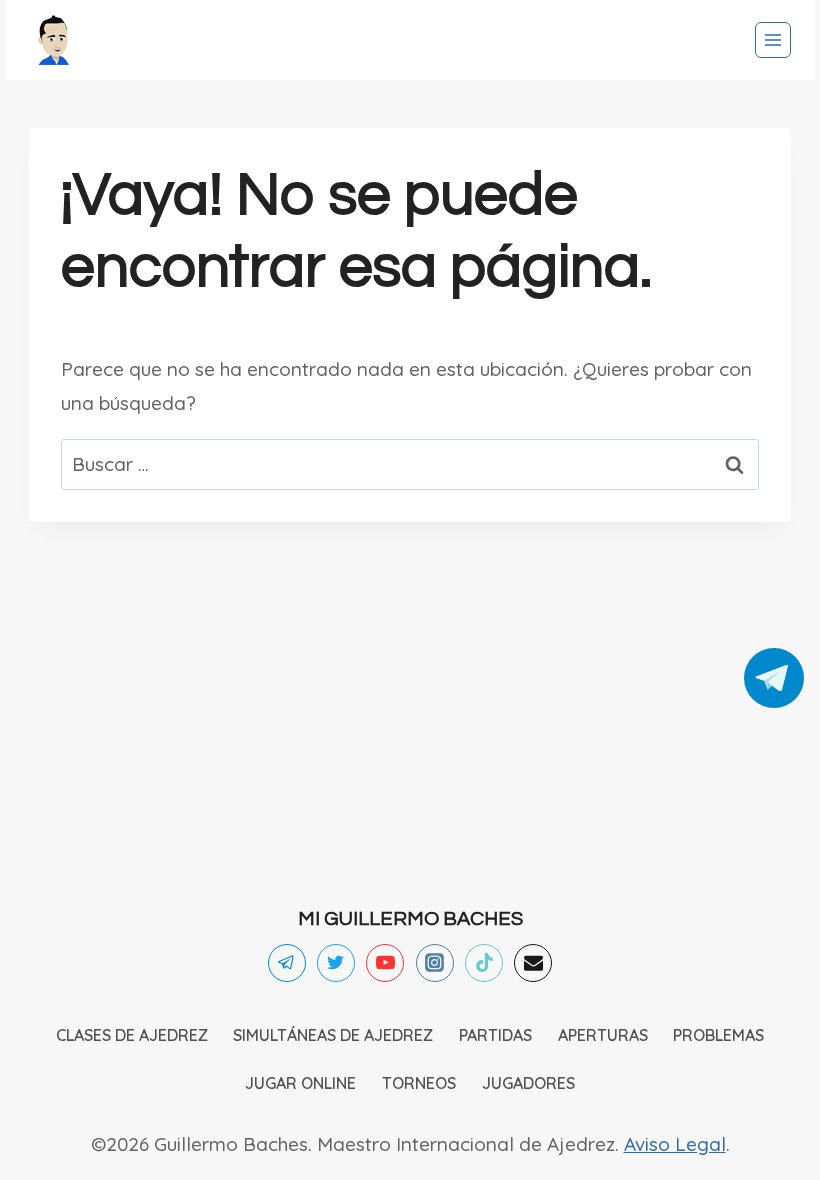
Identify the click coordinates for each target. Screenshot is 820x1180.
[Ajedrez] (54, 40)
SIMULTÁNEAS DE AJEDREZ (333, 1035)
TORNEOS (419, 1083)
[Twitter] (336, 963)
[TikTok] (484, 963)
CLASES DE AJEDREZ (132, 1035)
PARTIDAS (495, 1035)
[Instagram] (435, 963)
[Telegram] (287, 963)
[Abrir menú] (773, 40)
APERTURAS (603, 1035)
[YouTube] (385, 963)
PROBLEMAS (718, 1035)
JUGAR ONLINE (300, 1083)
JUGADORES (528, 1083)
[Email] (533, 963)
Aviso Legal (675, 1144)
